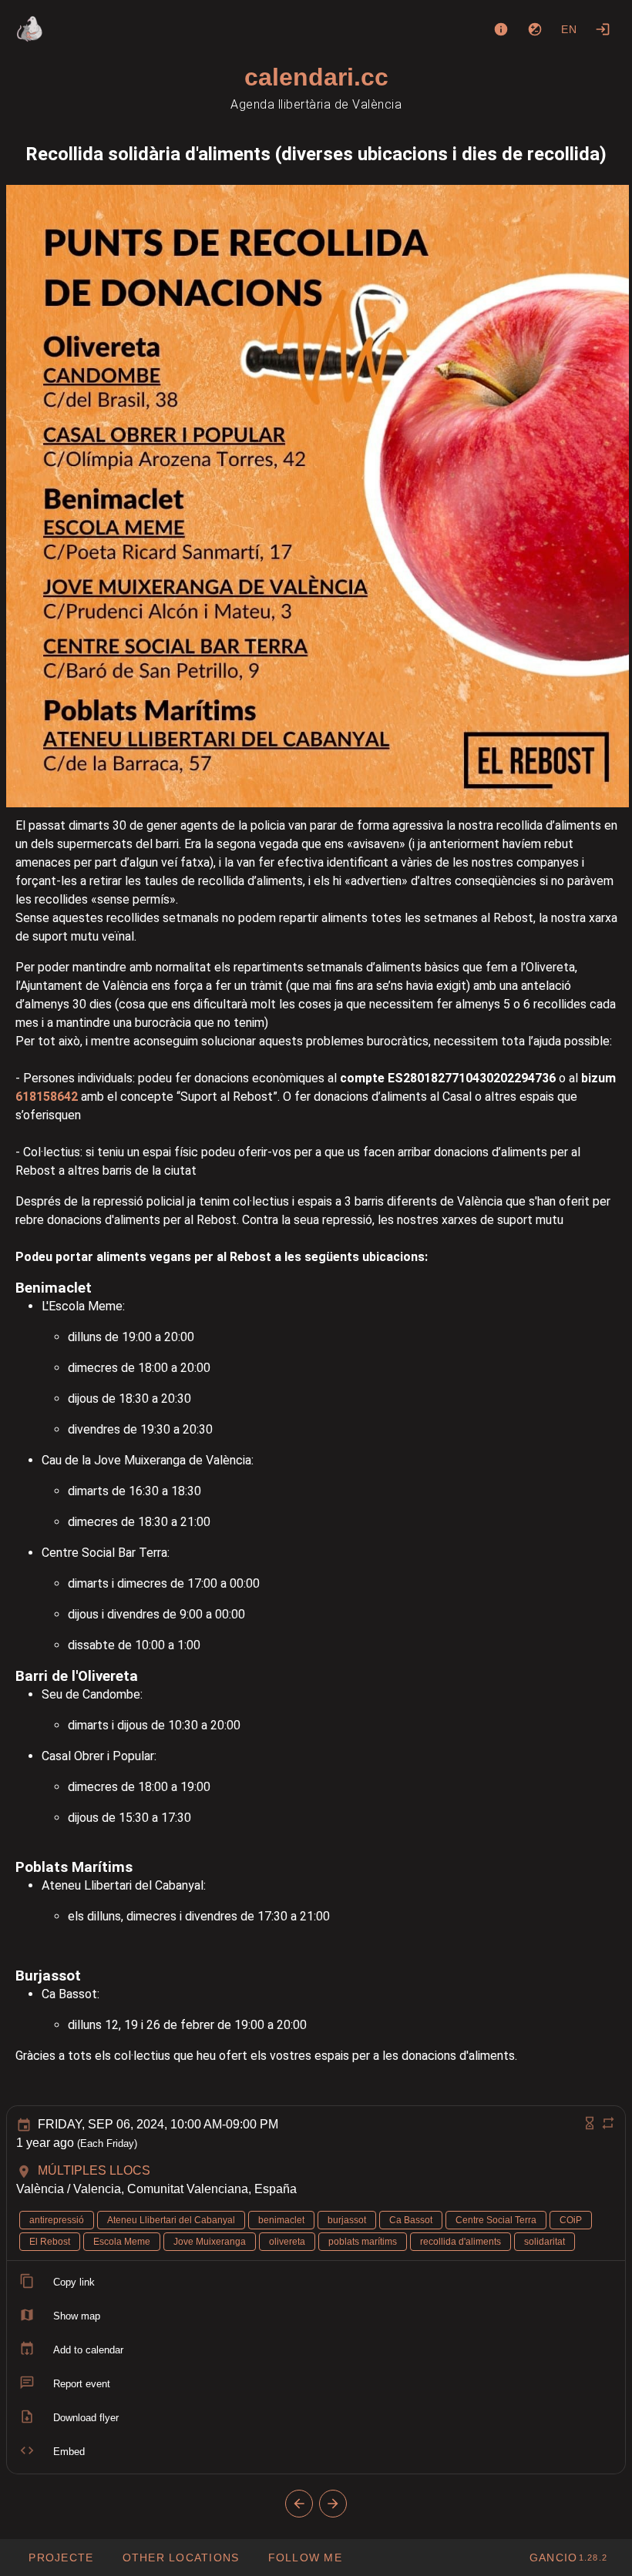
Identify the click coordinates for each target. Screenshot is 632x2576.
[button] (180, 2558)
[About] (501, 29)
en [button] (570, 29)
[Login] (603, 29)
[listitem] (316, 2283)
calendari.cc (316, 77)
